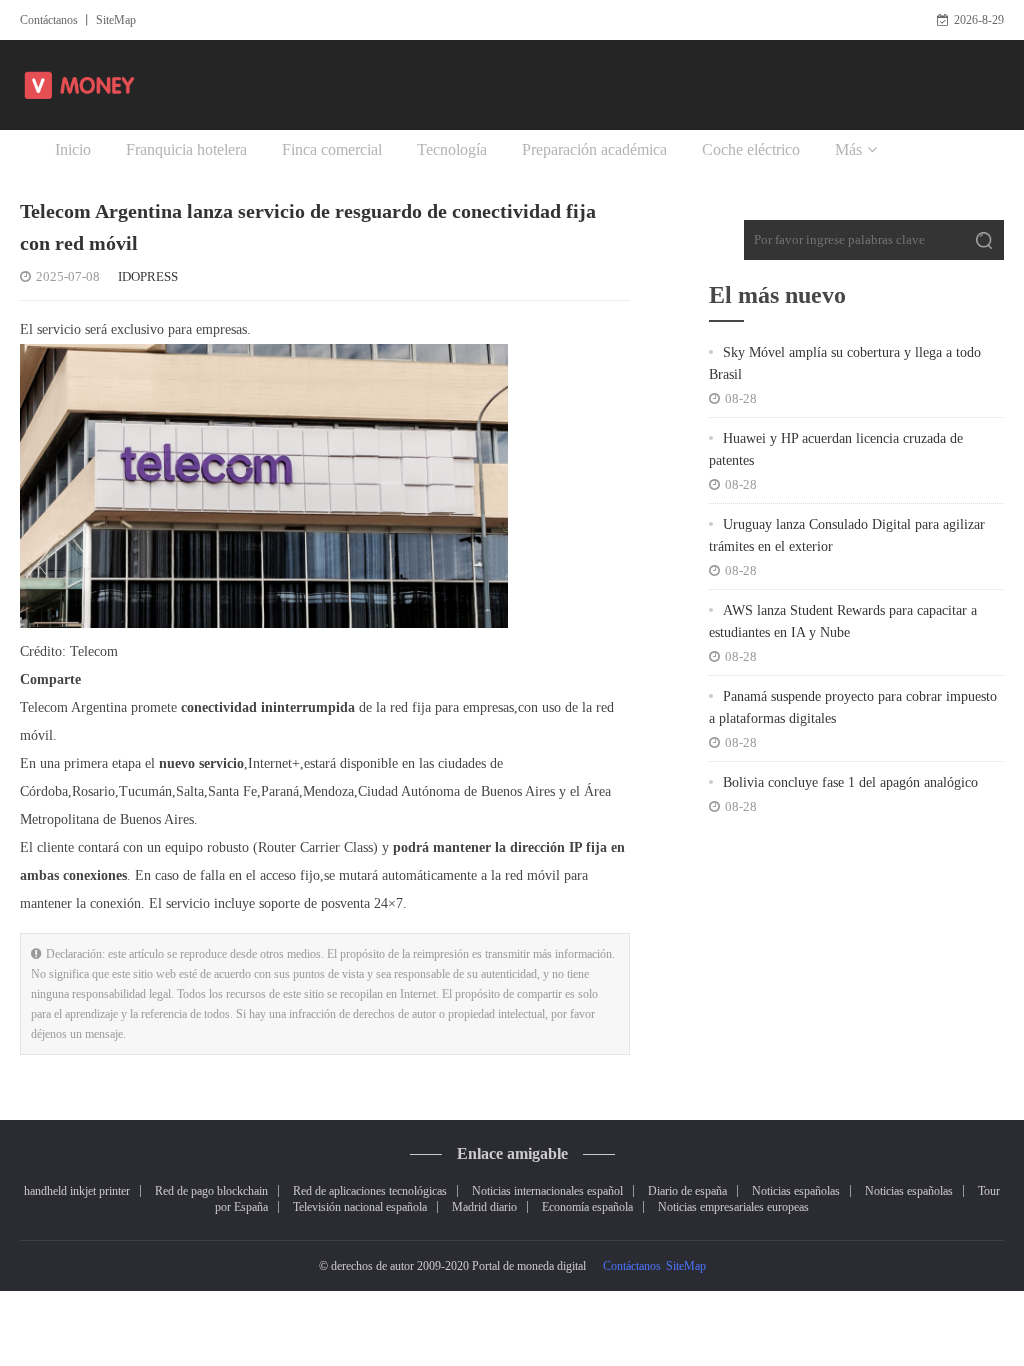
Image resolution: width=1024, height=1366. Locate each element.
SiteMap (116, 20)
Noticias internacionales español (547, 1191)
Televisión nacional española (360, 1207)
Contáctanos (49, 20)
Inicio (73, 149)
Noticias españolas (796, 1191)
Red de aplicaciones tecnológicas (370, 1191)
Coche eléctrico (751, 149)
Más (848, 149)
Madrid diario (484, 1207)
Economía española (587, 1207)
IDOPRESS (148, 276)
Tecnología (452, 149)
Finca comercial (332, 149)
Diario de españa (687, 1191)
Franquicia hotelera (186, 149)
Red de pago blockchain (211, 1191)
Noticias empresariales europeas (733, 1207)
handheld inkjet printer (77, 1191)
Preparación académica (594, 149)
